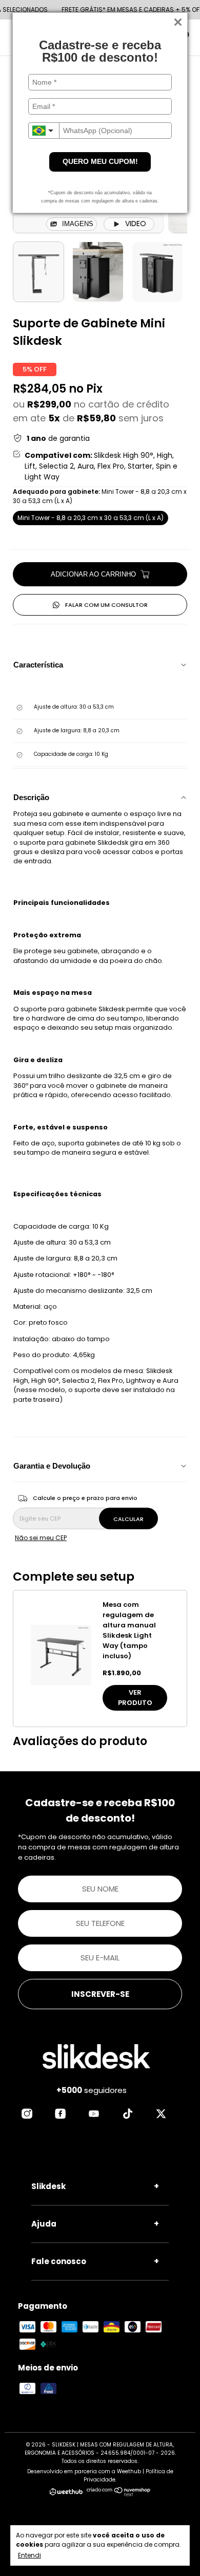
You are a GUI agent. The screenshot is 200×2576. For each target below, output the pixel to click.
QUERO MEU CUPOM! (100, 161)
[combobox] (44, 131)
